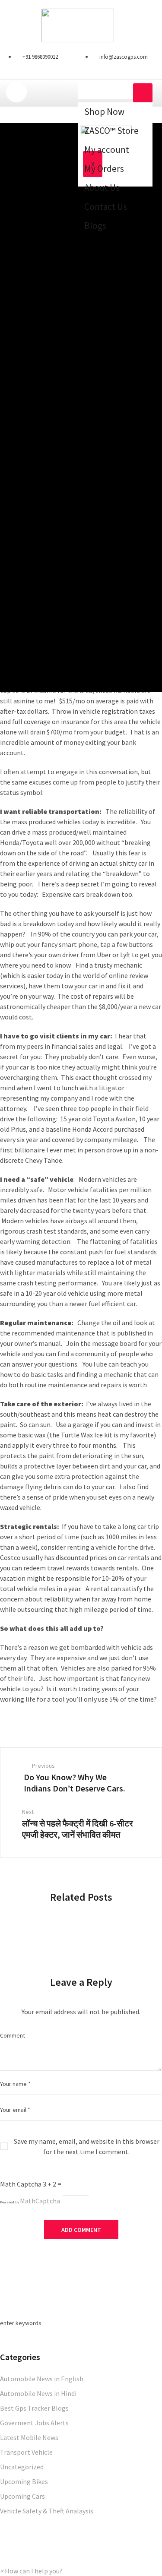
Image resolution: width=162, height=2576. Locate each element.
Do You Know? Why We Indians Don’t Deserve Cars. (75, 1783)
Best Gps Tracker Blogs (34, 2408)
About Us (102, 188)
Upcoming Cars (22, 2496)
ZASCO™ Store (111, 131)
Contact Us (106, 207)
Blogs (95, 226)
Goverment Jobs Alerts (34, 2423)
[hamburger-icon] (143, 93)
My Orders (104, 169)
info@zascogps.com (124, 57)
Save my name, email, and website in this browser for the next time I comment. (87, 2146)
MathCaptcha (40, 2201)
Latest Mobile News (29, 2437)
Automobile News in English (42, 2379)
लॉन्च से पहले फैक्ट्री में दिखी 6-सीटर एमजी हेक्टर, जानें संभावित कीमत (78, 1829)
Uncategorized (22, 2467)
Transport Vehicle (26, 2452)
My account (107, 150)
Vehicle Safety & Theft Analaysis (47, 2511)
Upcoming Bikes (24, 2481)
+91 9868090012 (40, 57)
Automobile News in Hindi (38, 2393)
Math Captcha (21, 2184)
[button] (31, 2571)
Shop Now (104, 112)
